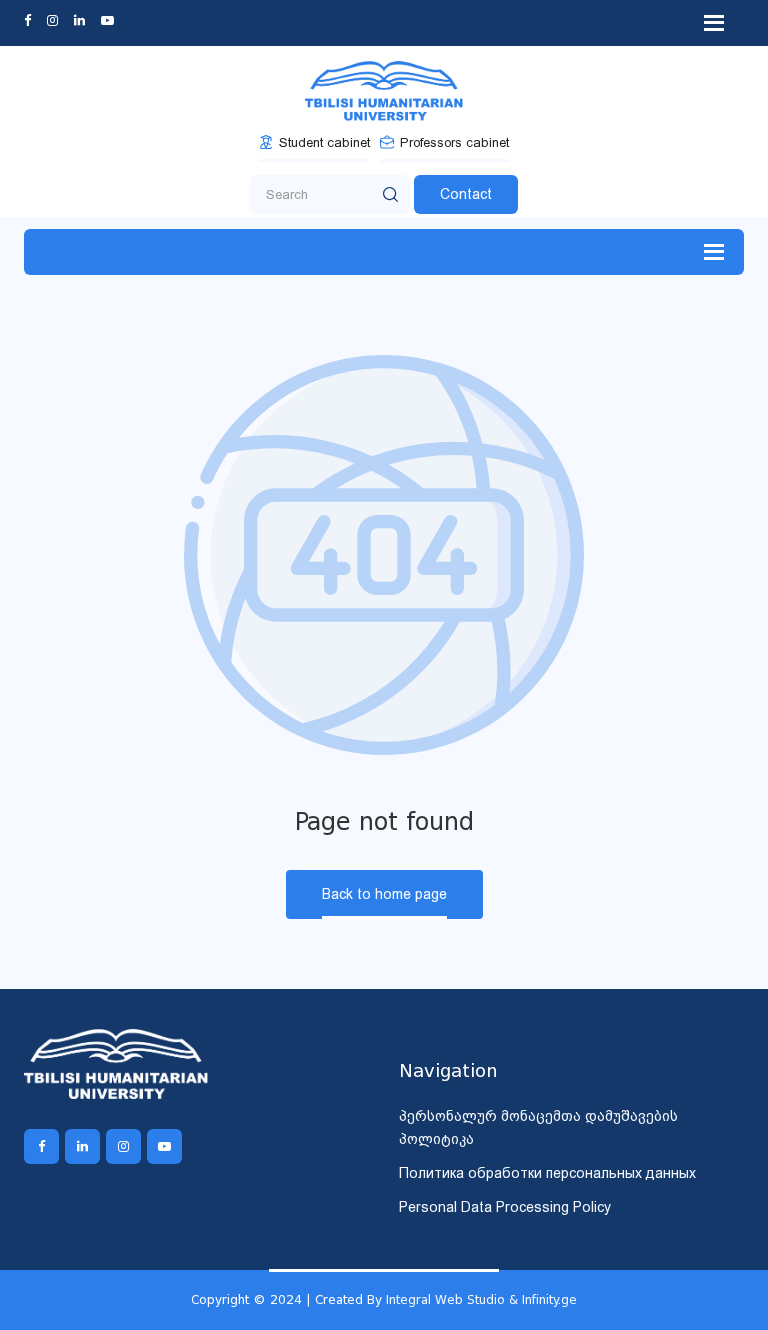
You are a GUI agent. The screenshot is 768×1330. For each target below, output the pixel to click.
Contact (466, 194)
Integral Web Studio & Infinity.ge (481, 1299)
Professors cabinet (454, 142)
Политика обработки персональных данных (547, 1173)
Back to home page (384, 894)
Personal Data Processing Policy (505, 1207)
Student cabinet (324, 142)
